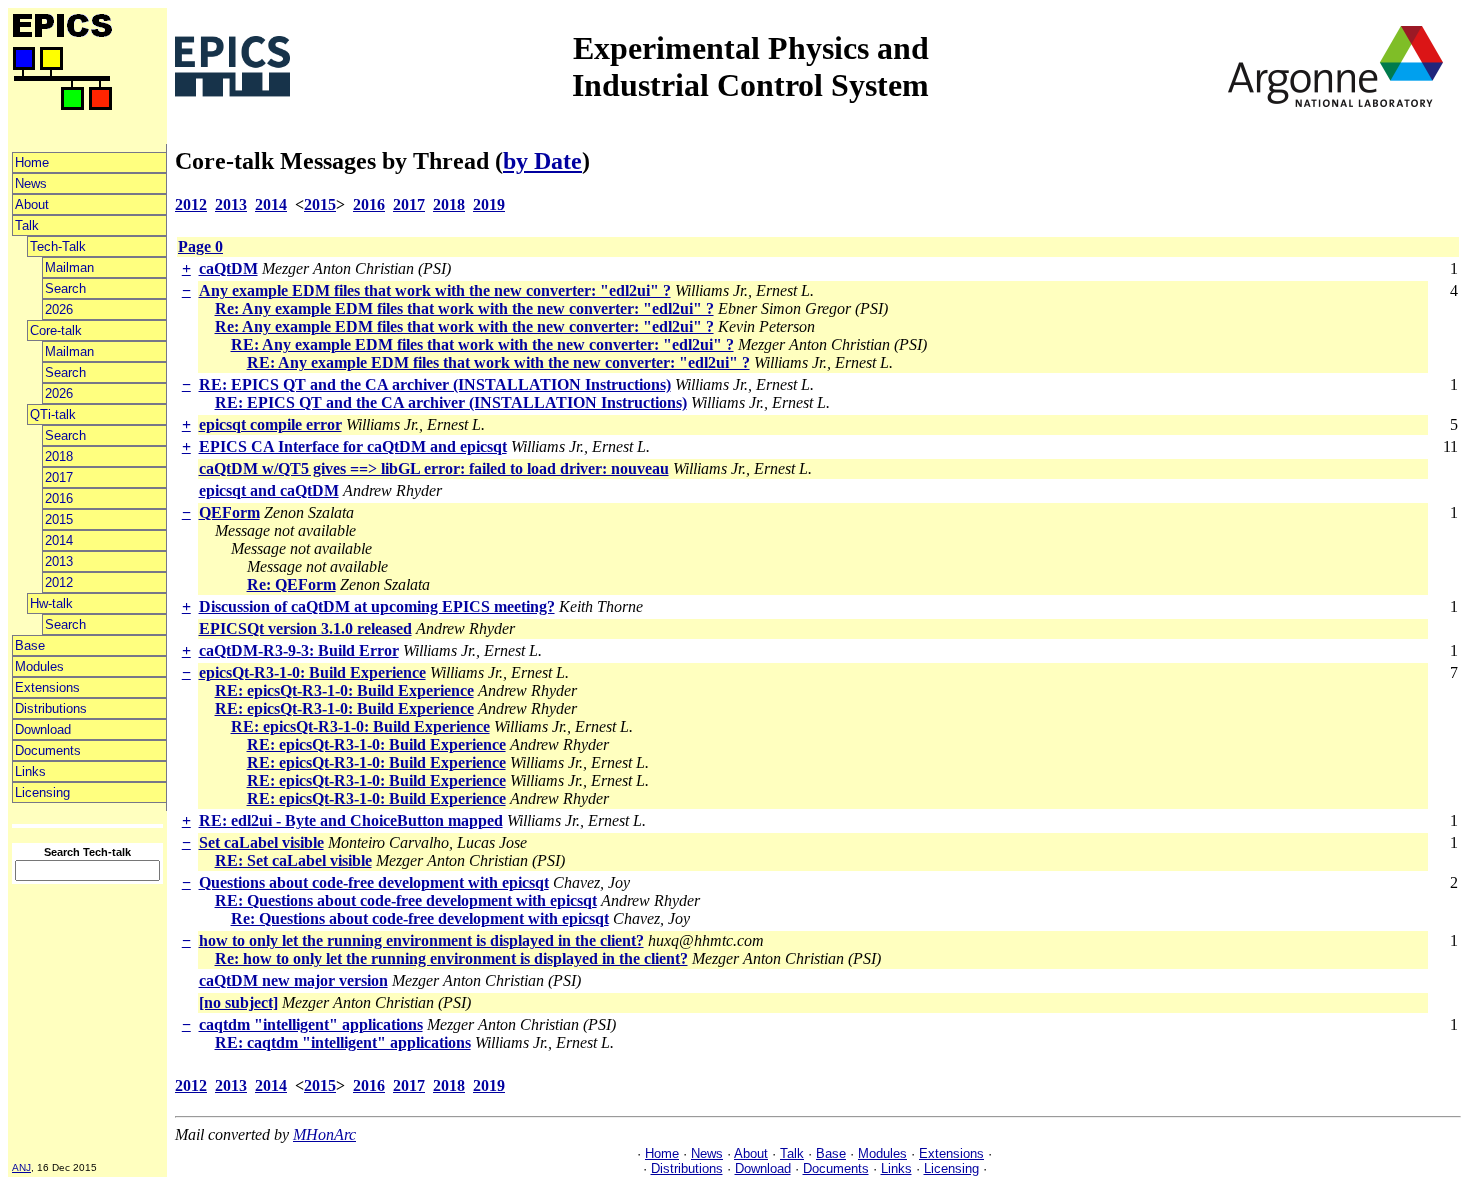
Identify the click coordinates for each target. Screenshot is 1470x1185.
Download (43, 729)
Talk (27, 225)
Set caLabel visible (261, 842)
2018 (59, 456)
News (31, 183)
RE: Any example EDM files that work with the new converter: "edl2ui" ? (482, 344)
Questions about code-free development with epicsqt (374, 882)
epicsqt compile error (270, 424)
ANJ (21, 1167)
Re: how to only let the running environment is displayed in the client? (451, 958)
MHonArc (324, 1134)
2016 (59, 498)
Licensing (42, 792)
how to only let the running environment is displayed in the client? (421, 940)
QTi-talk (53, 414)
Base (30, 645)
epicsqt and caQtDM (269, 490)
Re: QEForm (291, 584)
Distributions (51, 708)
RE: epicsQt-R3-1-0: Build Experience (344, 690)
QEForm (229, 512)
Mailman (69, 267)
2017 (59, 477)
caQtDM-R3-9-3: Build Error (299, 650)
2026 (59, 309)
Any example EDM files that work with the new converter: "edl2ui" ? (435, 290)
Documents (48, 750)
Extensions (47, 687)
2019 (489, 204)
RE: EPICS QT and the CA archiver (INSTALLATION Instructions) (435, 384)
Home (32, 162)
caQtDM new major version (293, 980)
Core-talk (56, 330)
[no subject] (238, 1002)
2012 (59, 582)
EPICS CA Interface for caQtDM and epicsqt (353, 446)
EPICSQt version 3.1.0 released (305, 628)
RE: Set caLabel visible (293, 860)
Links (30, 771)
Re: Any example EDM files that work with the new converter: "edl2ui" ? (464, 308)
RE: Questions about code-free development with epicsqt (406, 900)
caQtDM (228, 268)
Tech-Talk (58, 246)
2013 (59, 561)
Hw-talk (51, 603)
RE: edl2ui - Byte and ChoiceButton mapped (351, 820)
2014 (59, 540)
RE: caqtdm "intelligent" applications (343, 1042)
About (32, 204)
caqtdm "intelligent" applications (311, 1024)
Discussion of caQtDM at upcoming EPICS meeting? (377, 606)
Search (65, 288)
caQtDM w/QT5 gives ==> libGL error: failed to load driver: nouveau (434, 468)
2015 (59, 519)
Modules (39, 666)
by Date (542, 161)
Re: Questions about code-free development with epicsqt (420, 918)
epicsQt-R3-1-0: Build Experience (312, 672)
